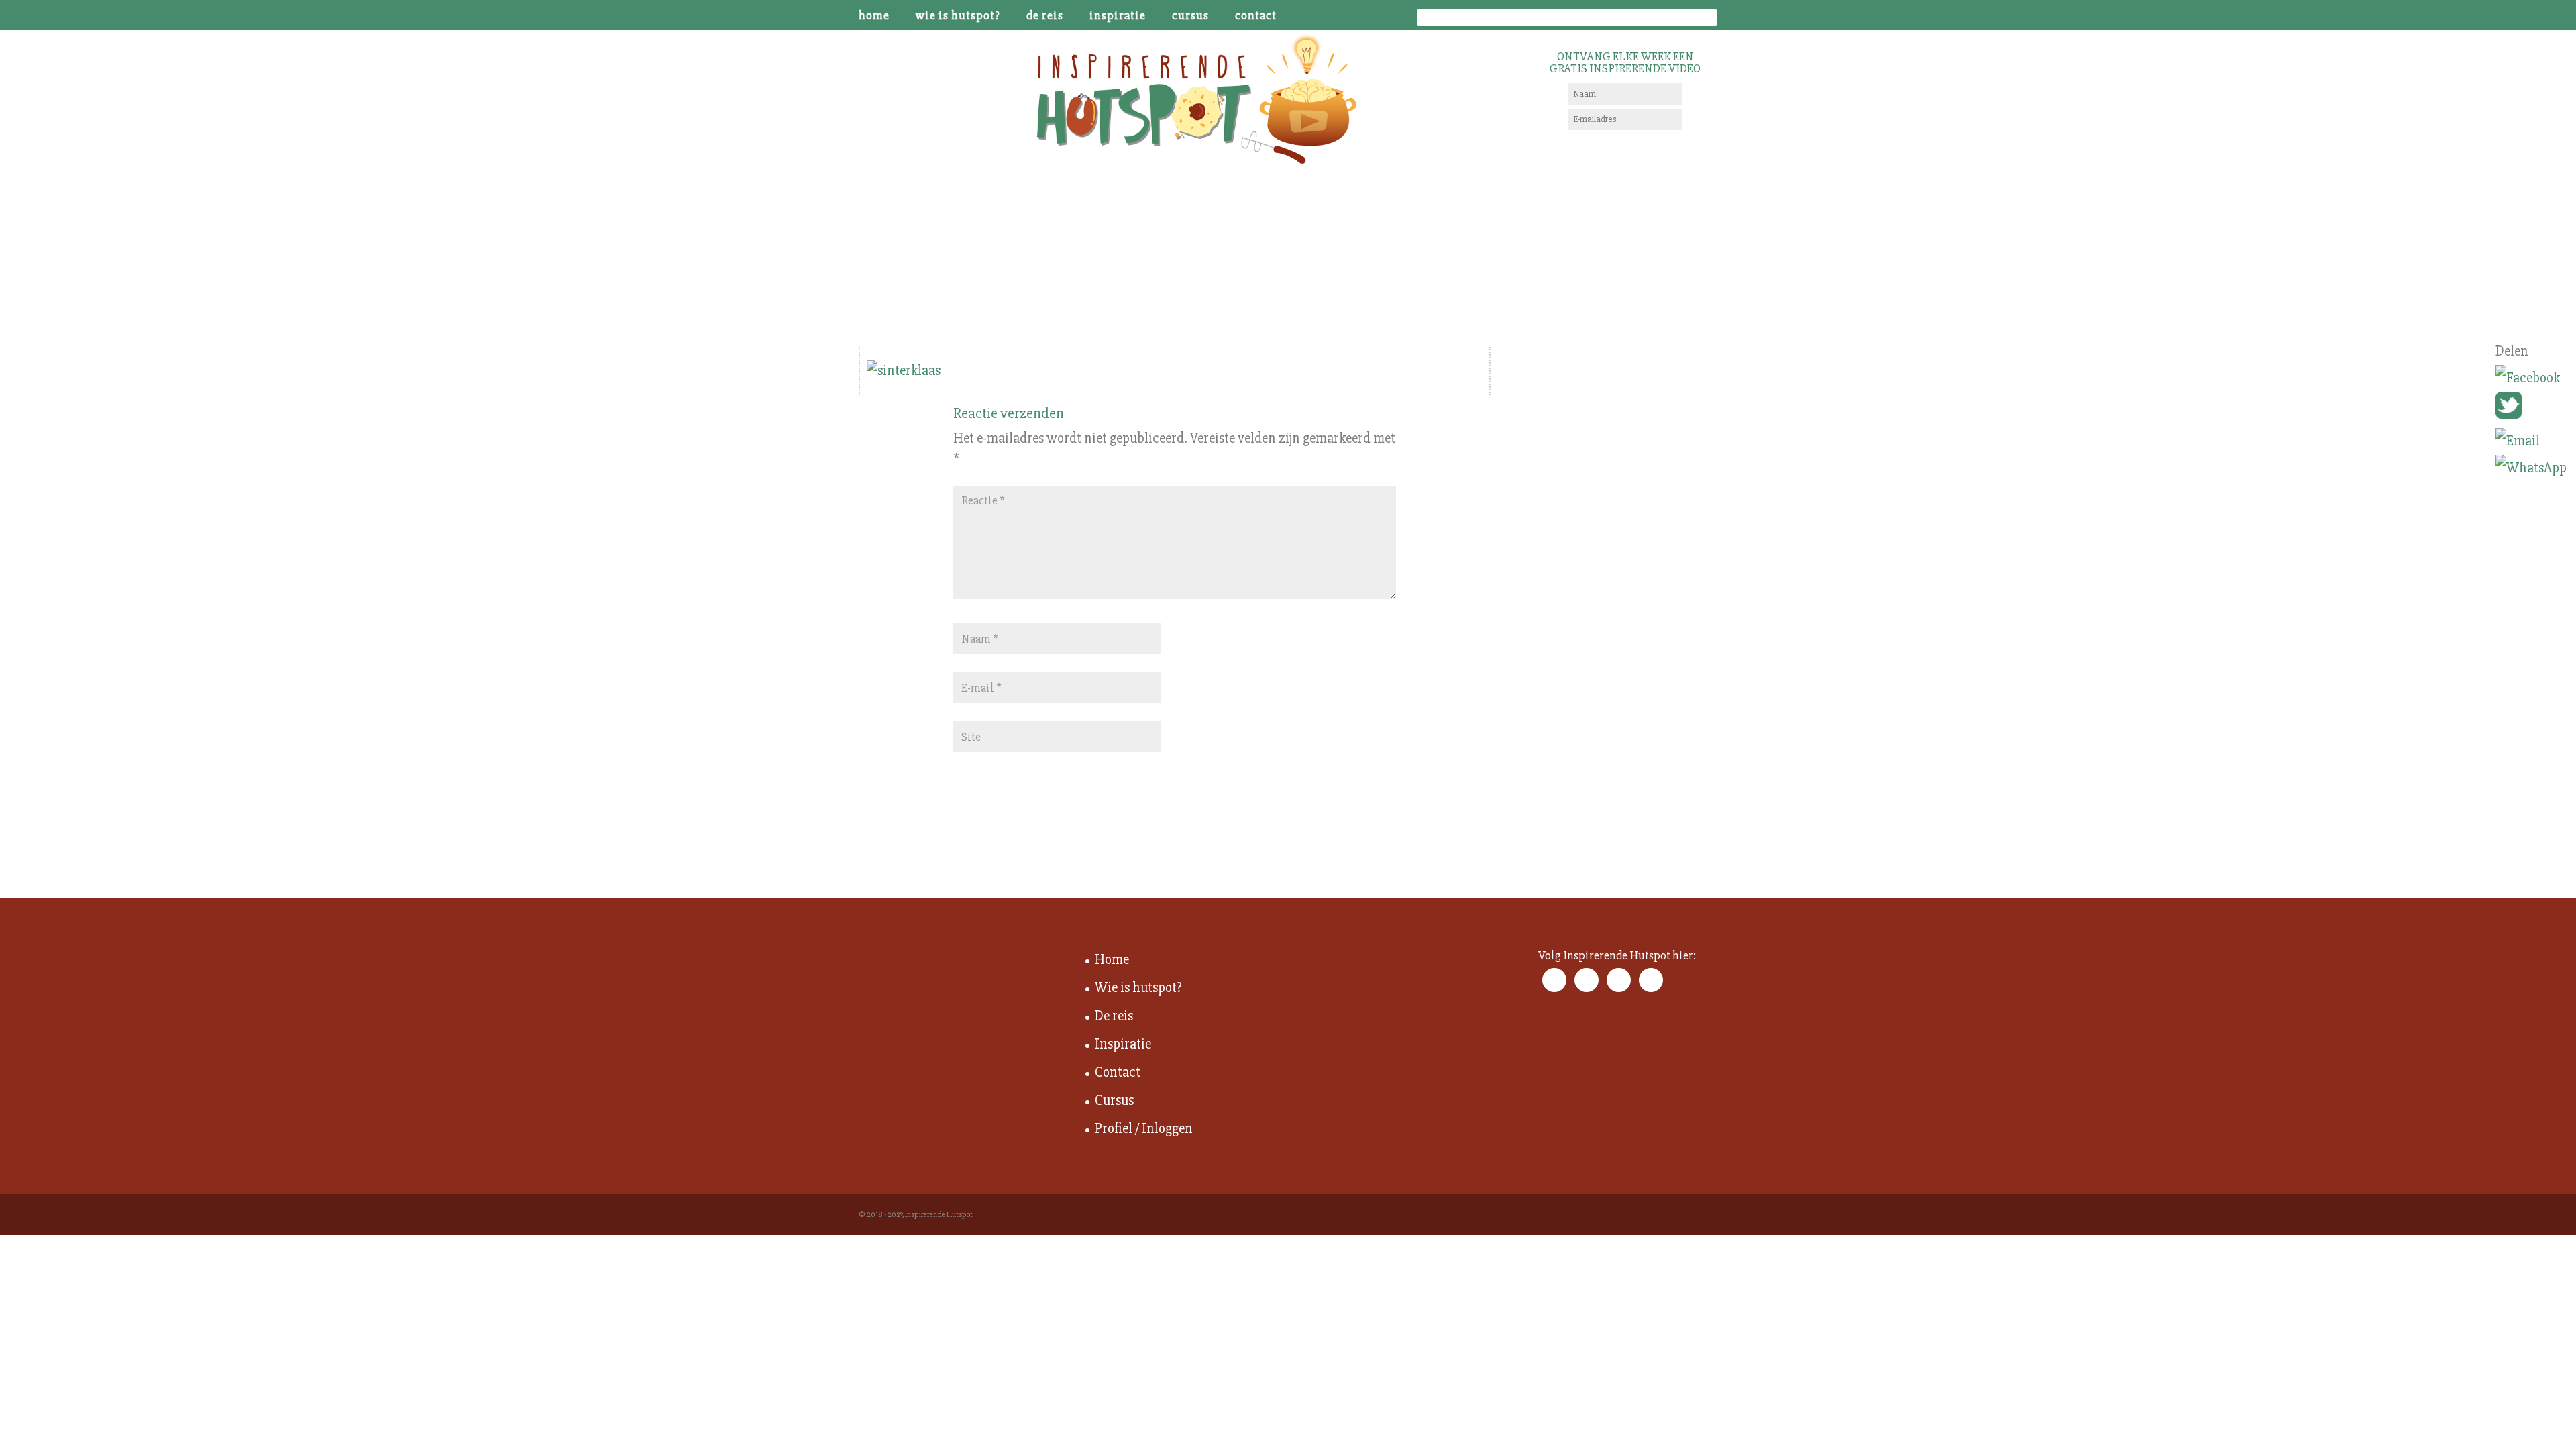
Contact (1256, 16)
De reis (1045, 16)
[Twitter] (2531, 410)
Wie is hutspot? (958, 16)
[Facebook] (2531, 378)
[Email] (2531, 441)
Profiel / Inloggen (1144, 1129)
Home (874, 16)
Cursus (1190, 16)
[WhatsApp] (2531, 468)
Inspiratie (1118, 16)
